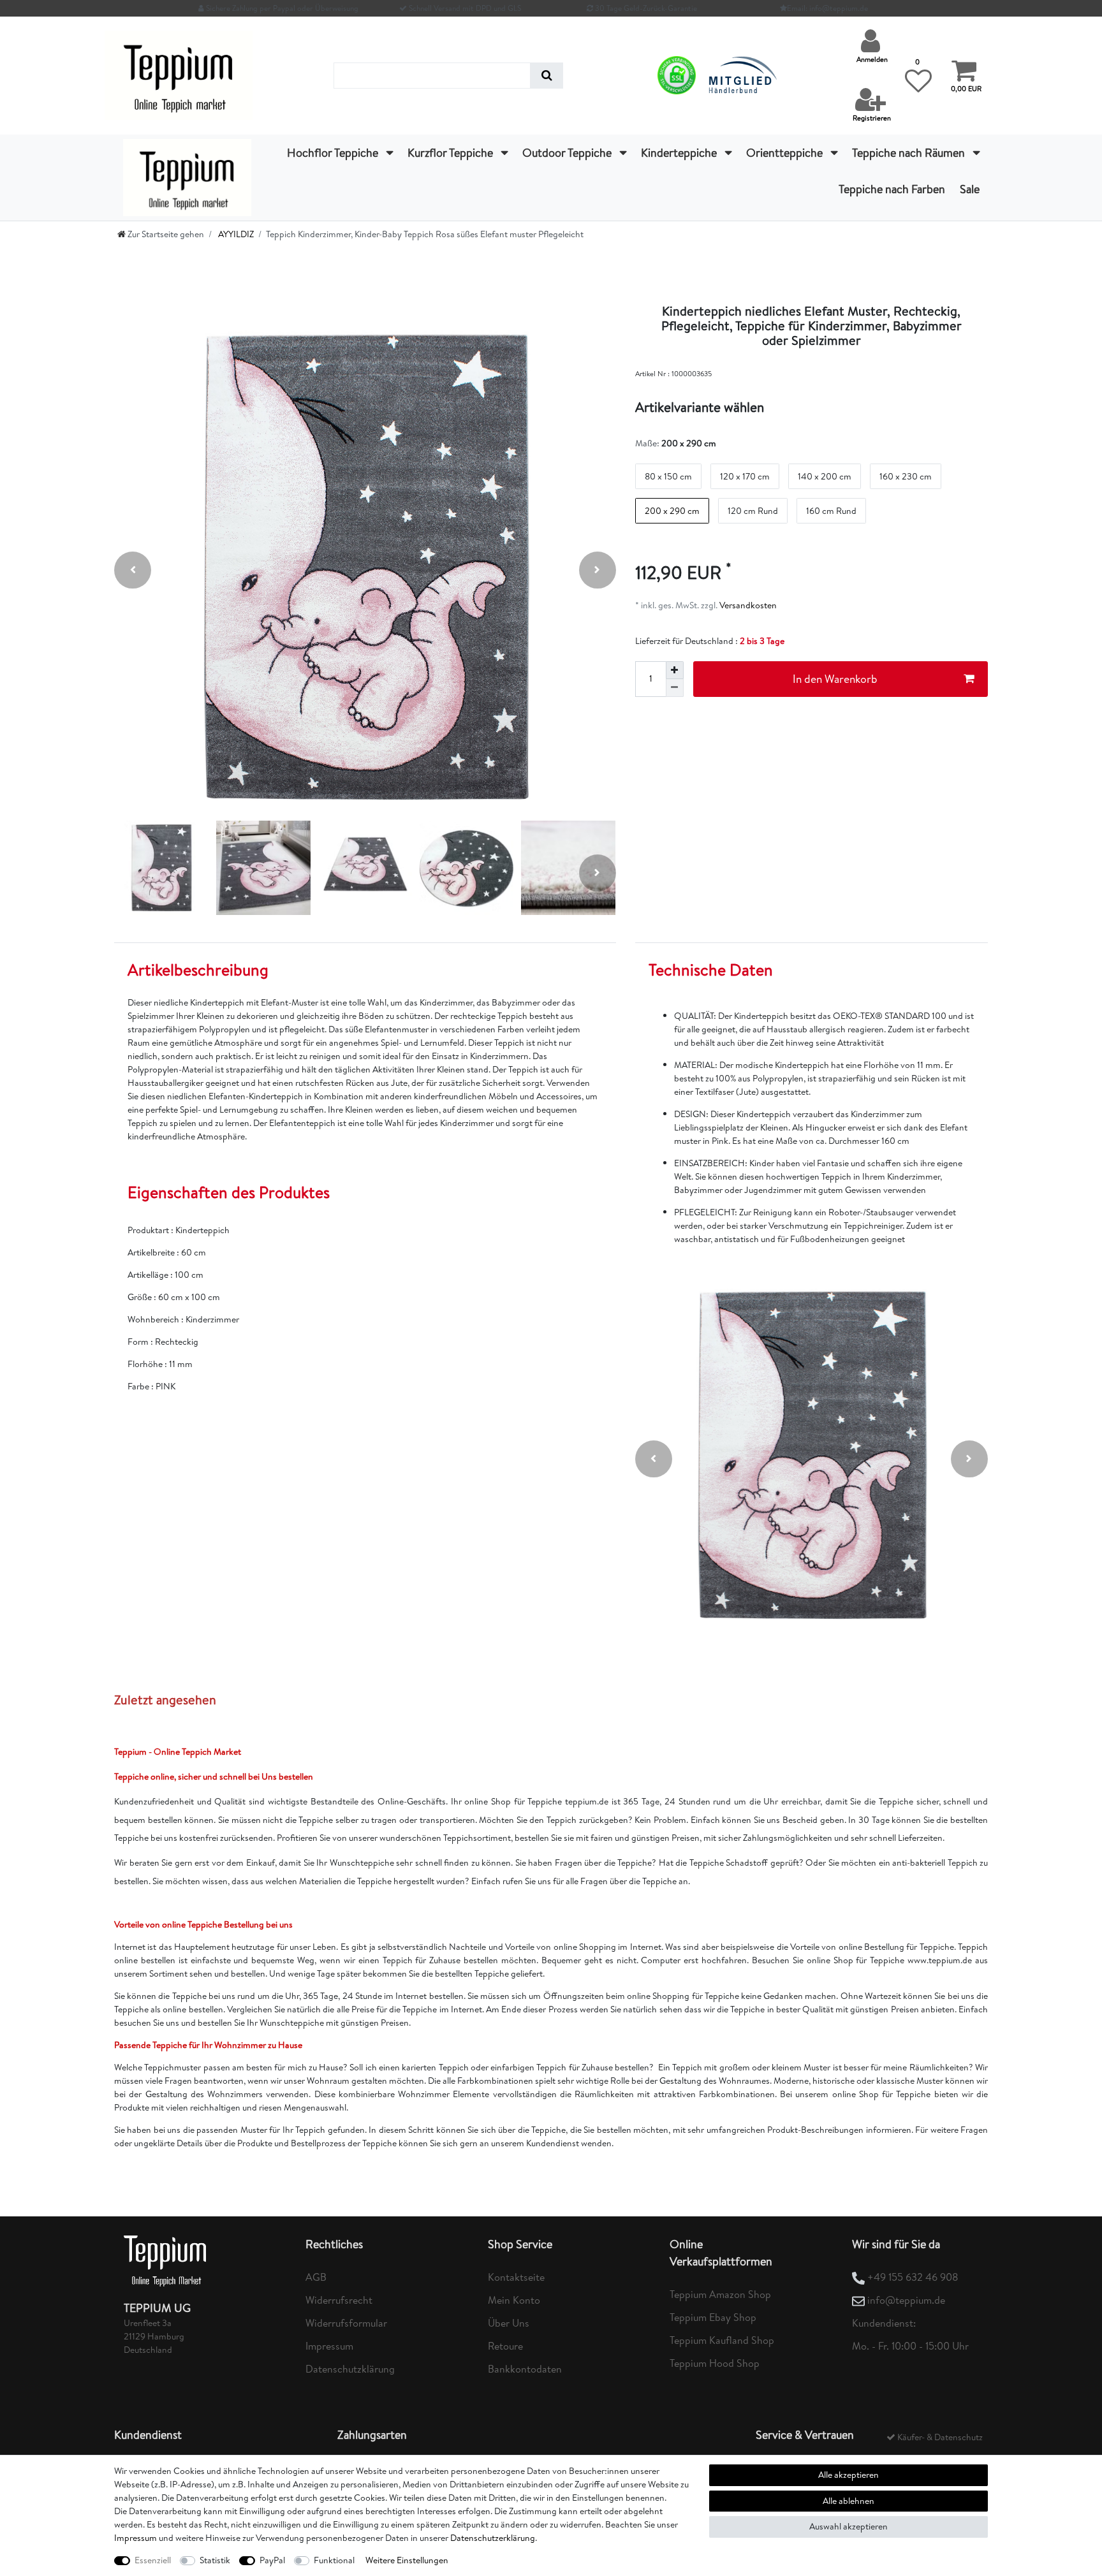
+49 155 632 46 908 (913, 2277)
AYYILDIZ (235, 234)
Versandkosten (747, 605)
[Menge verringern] (675, 688)
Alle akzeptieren (849, 2475)
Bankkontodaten (525, 2369)
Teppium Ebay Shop (713, 2317)
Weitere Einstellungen (407, 2560)
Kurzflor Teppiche (452, 153)
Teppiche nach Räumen (910, 153)
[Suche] (547, 76)
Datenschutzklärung (350, 2369)
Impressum (329, 2346)
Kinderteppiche (680, 153)
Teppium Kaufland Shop (722, 2340)
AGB (316, 2277)
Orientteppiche (786, 153)
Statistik (215, 2560)
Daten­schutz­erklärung (493, 2538)
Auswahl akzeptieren (849, 2526)
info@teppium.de (906, 2300)
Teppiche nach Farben (892, 189)
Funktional (334, 2560)
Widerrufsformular (346, 2323)
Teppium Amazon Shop (720, 2294)
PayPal (272, 2560)
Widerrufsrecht (339, 2300)
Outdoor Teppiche (568, 153)
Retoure (505, 2346)
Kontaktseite (516, 2277)
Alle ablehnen (849, 2501)
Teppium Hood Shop (715, 2363)
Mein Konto (514, 2300)
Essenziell (153, 2560)
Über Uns (509, 2323)
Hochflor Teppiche (334, 153)
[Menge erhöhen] (675, 670)
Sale (970, 189)
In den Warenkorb (835, 679)
